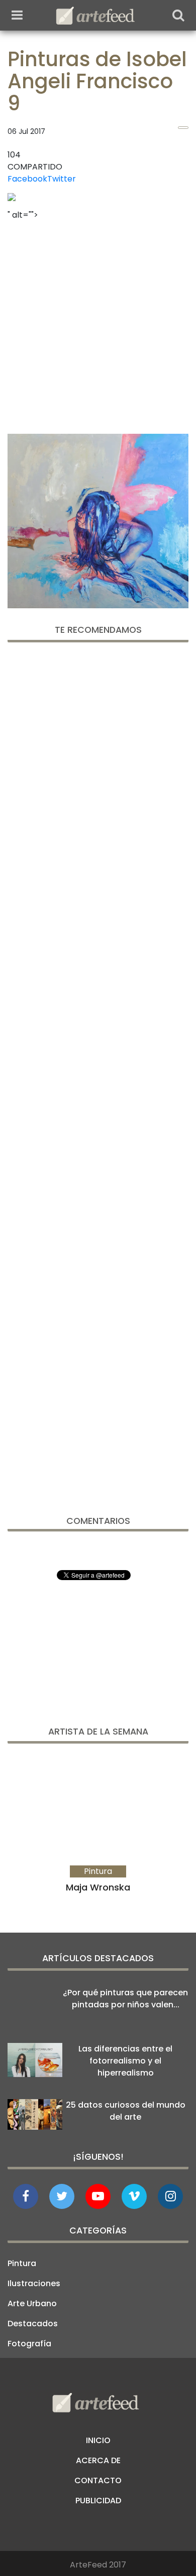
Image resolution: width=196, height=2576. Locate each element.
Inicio (98, 2440)
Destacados (33, 2324)
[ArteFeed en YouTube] (98, 2196)
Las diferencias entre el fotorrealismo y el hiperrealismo (125, 2061)
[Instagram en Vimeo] (170, 2196)
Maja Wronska (98, 1887)
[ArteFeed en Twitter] (62, 2196)
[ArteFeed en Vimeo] (134, 2196)
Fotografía (29, 2344)
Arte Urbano (32, 2303)
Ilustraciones (34, 2283)
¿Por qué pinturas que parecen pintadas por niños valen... (125, 1999)
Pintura (22, 2263)
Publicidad (98, 2501)
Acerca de (98, 2460)
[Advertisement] (98, 324)
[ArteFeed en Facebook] (26, 2196)
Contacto (98, 2480)
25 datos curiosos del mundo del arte (126, 2111)
